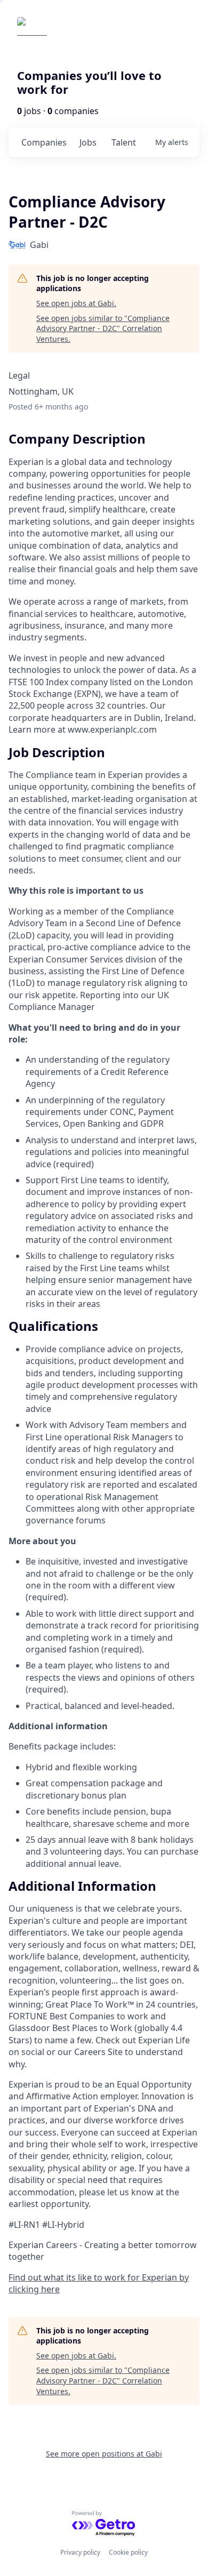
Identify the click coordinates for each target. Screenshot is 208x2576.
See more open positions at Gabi (104, 2454)
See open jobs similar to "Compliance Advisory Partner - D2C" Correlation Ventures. (103, 328)
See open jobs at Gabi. (76, 303)
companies (44, 142)
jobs (88, 142)
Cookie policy (128, 2552)
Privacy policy (80, 2552)
